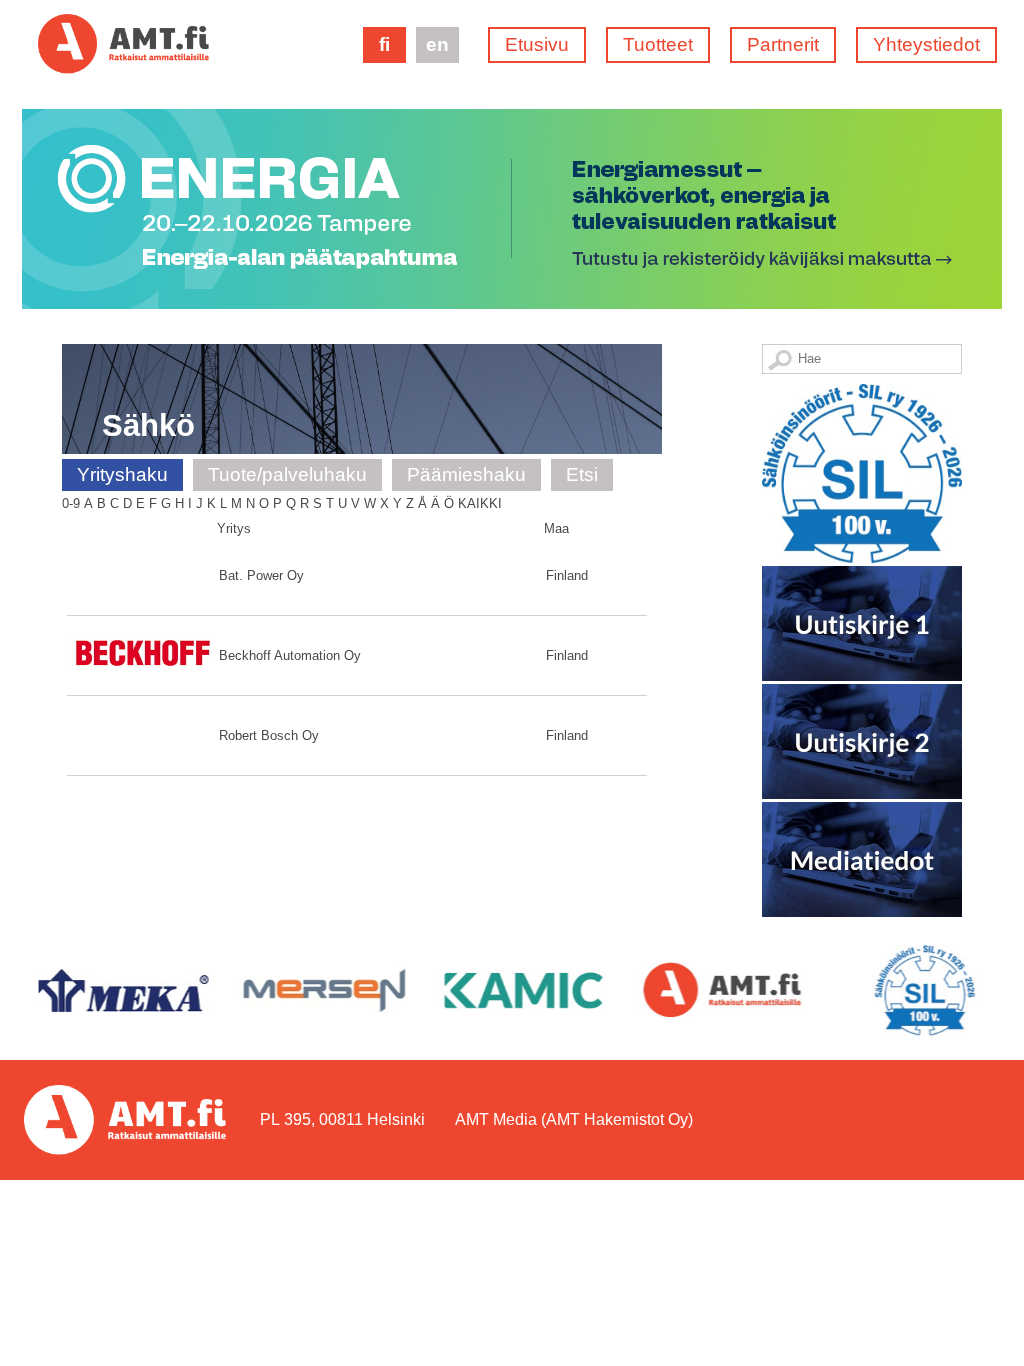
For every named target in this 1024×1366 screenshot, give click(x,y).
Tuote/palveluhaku (287, 474)
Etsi (582, 474)
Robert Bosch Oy (269, 735)
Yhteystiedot (926, 44)
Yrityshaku (122, 474)
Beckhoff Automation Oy (290, 655)
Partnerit (783, 44)
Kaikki (480, 503)
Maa (556, 528)
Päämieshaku (466, 474)
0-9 (71, 503)
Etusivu (537, 44)
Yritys (234, 528)
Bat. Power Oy (261, 575)
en (437, 44)
